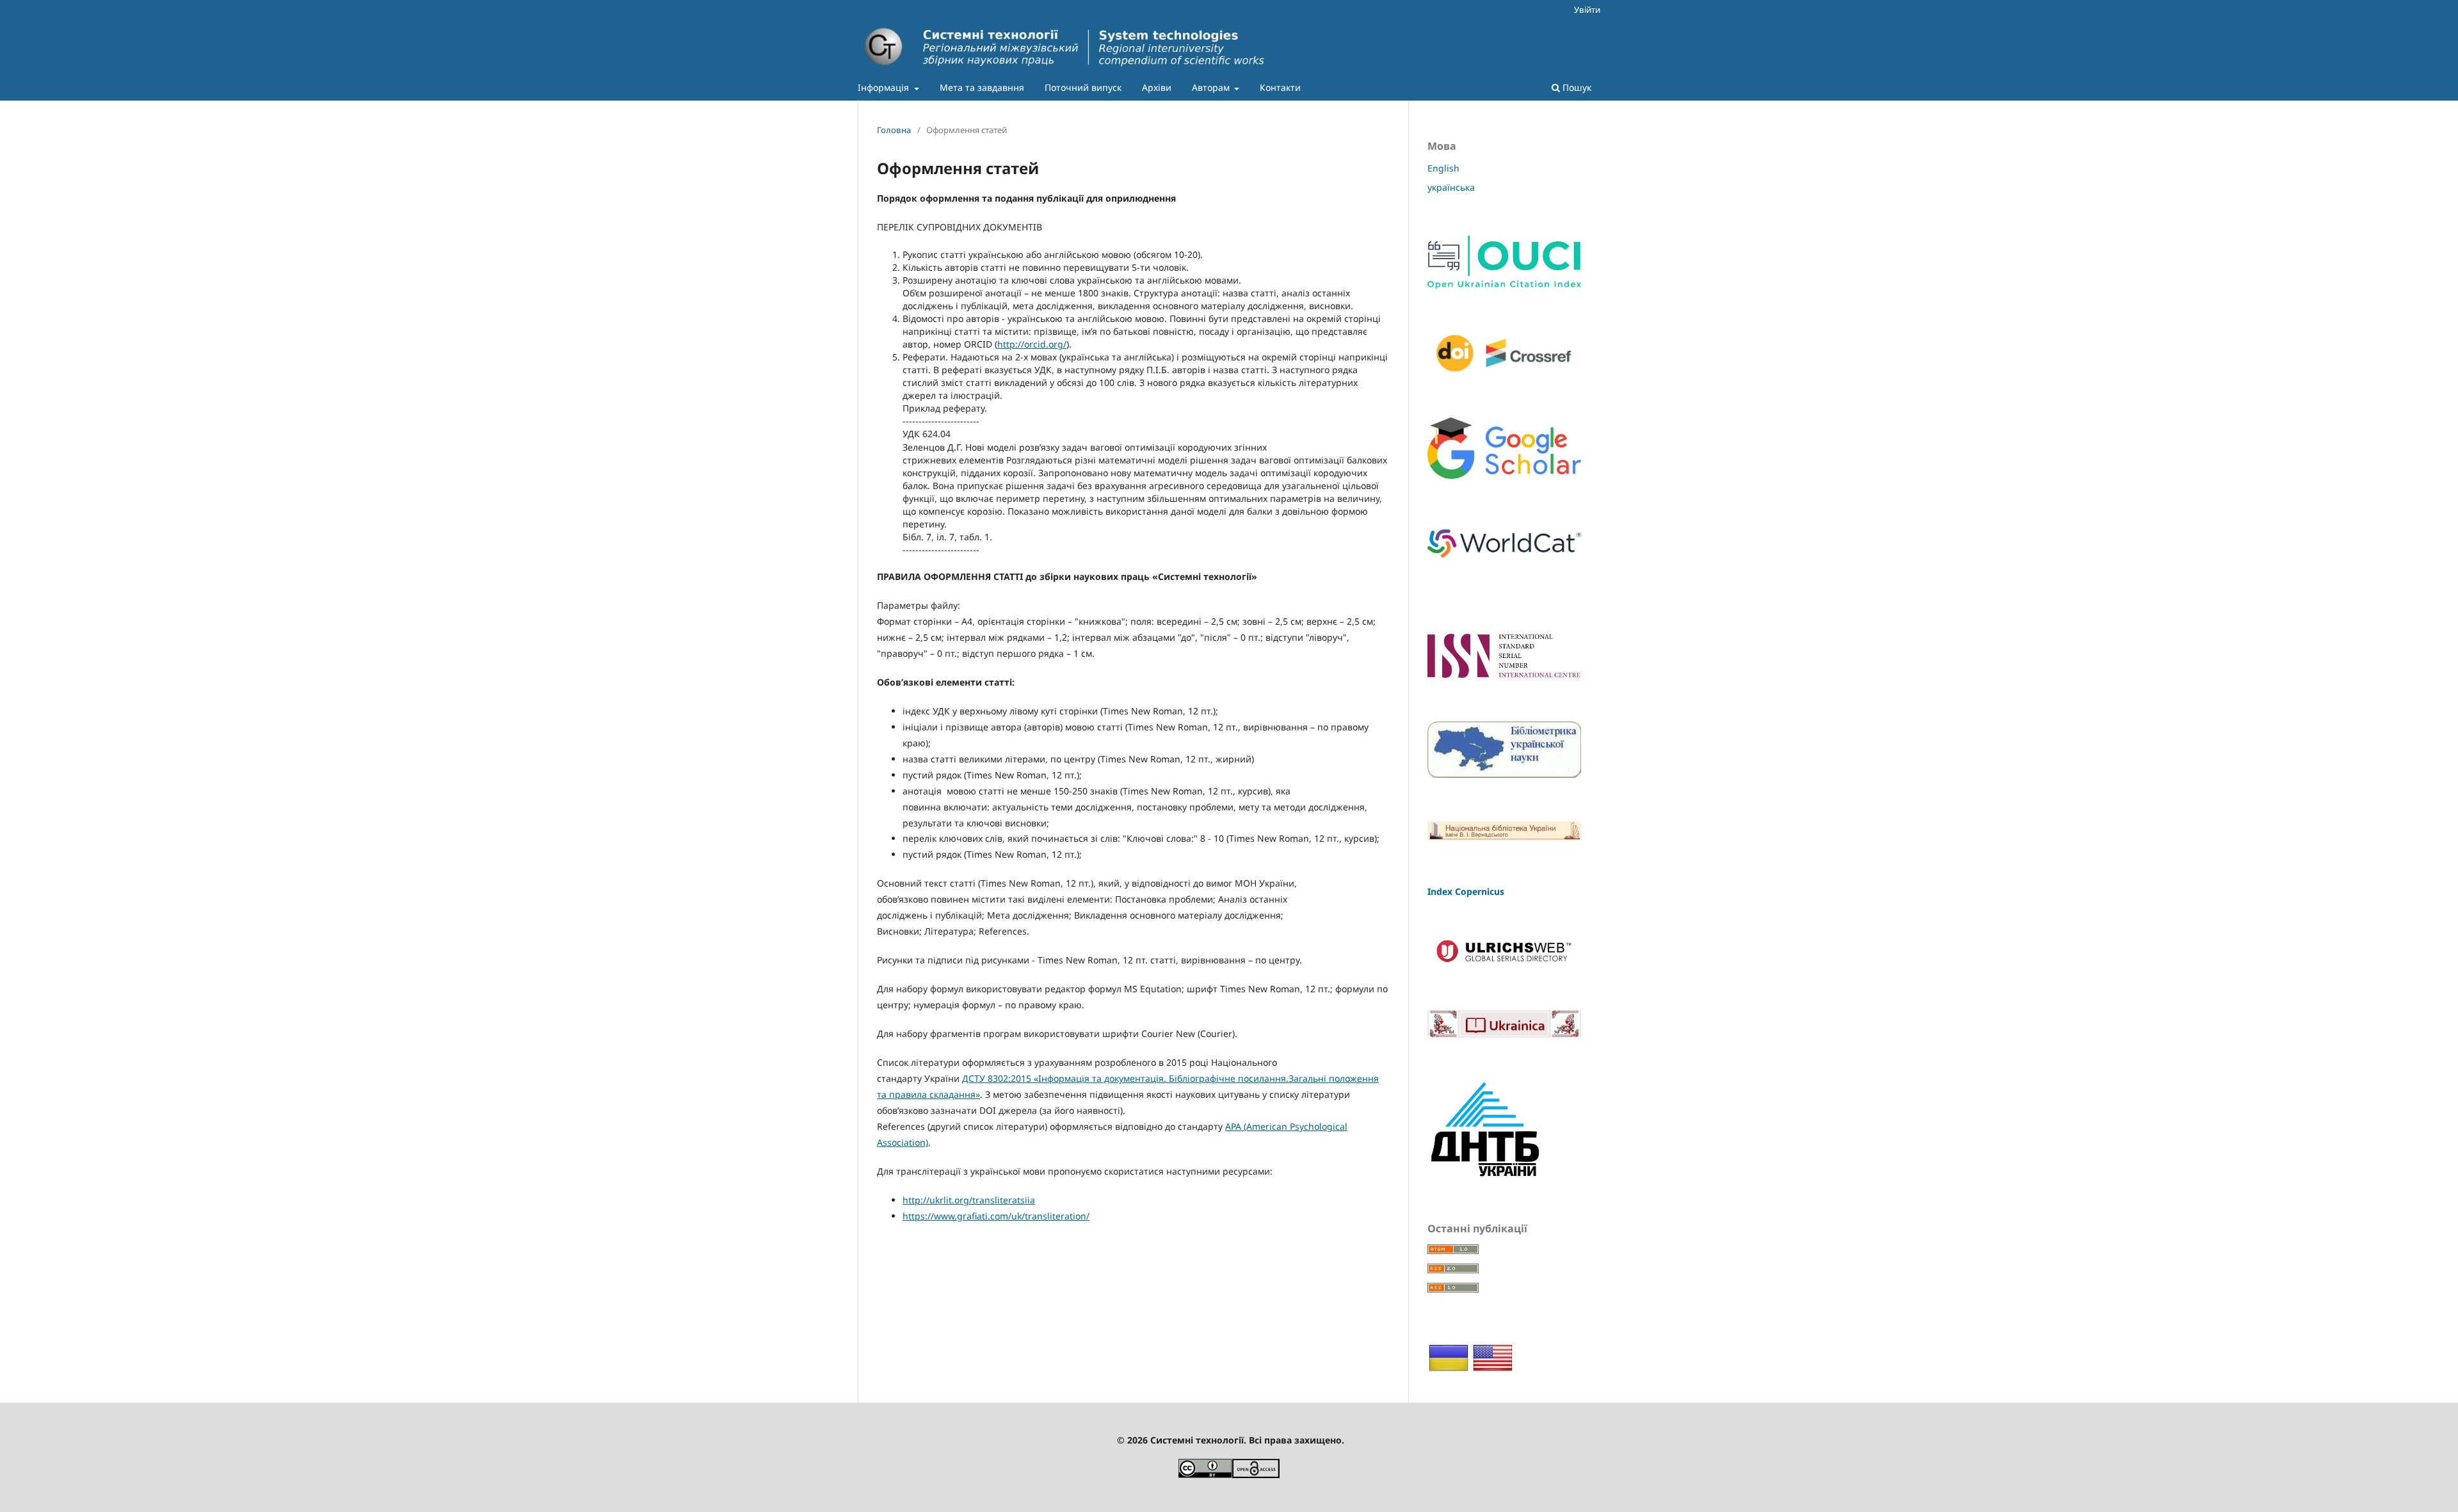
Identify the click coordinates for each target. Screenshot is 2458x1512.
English (1443, 168)
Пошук (1576, 87)
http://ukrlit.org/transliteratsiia (969, 1200)
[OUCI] (1504, 285)
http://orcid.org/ (1032, 344)
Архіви (1157, 87)
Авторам (1212, 87)
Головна (894, 130)
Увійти (1587, 10)
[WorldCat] (1504, 562)
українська (1451, 187)
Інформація (885, 87)
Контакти (1280, 87)
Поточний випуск (1083, 87)
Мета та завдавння (982, 87)
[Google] (1504, 475)
